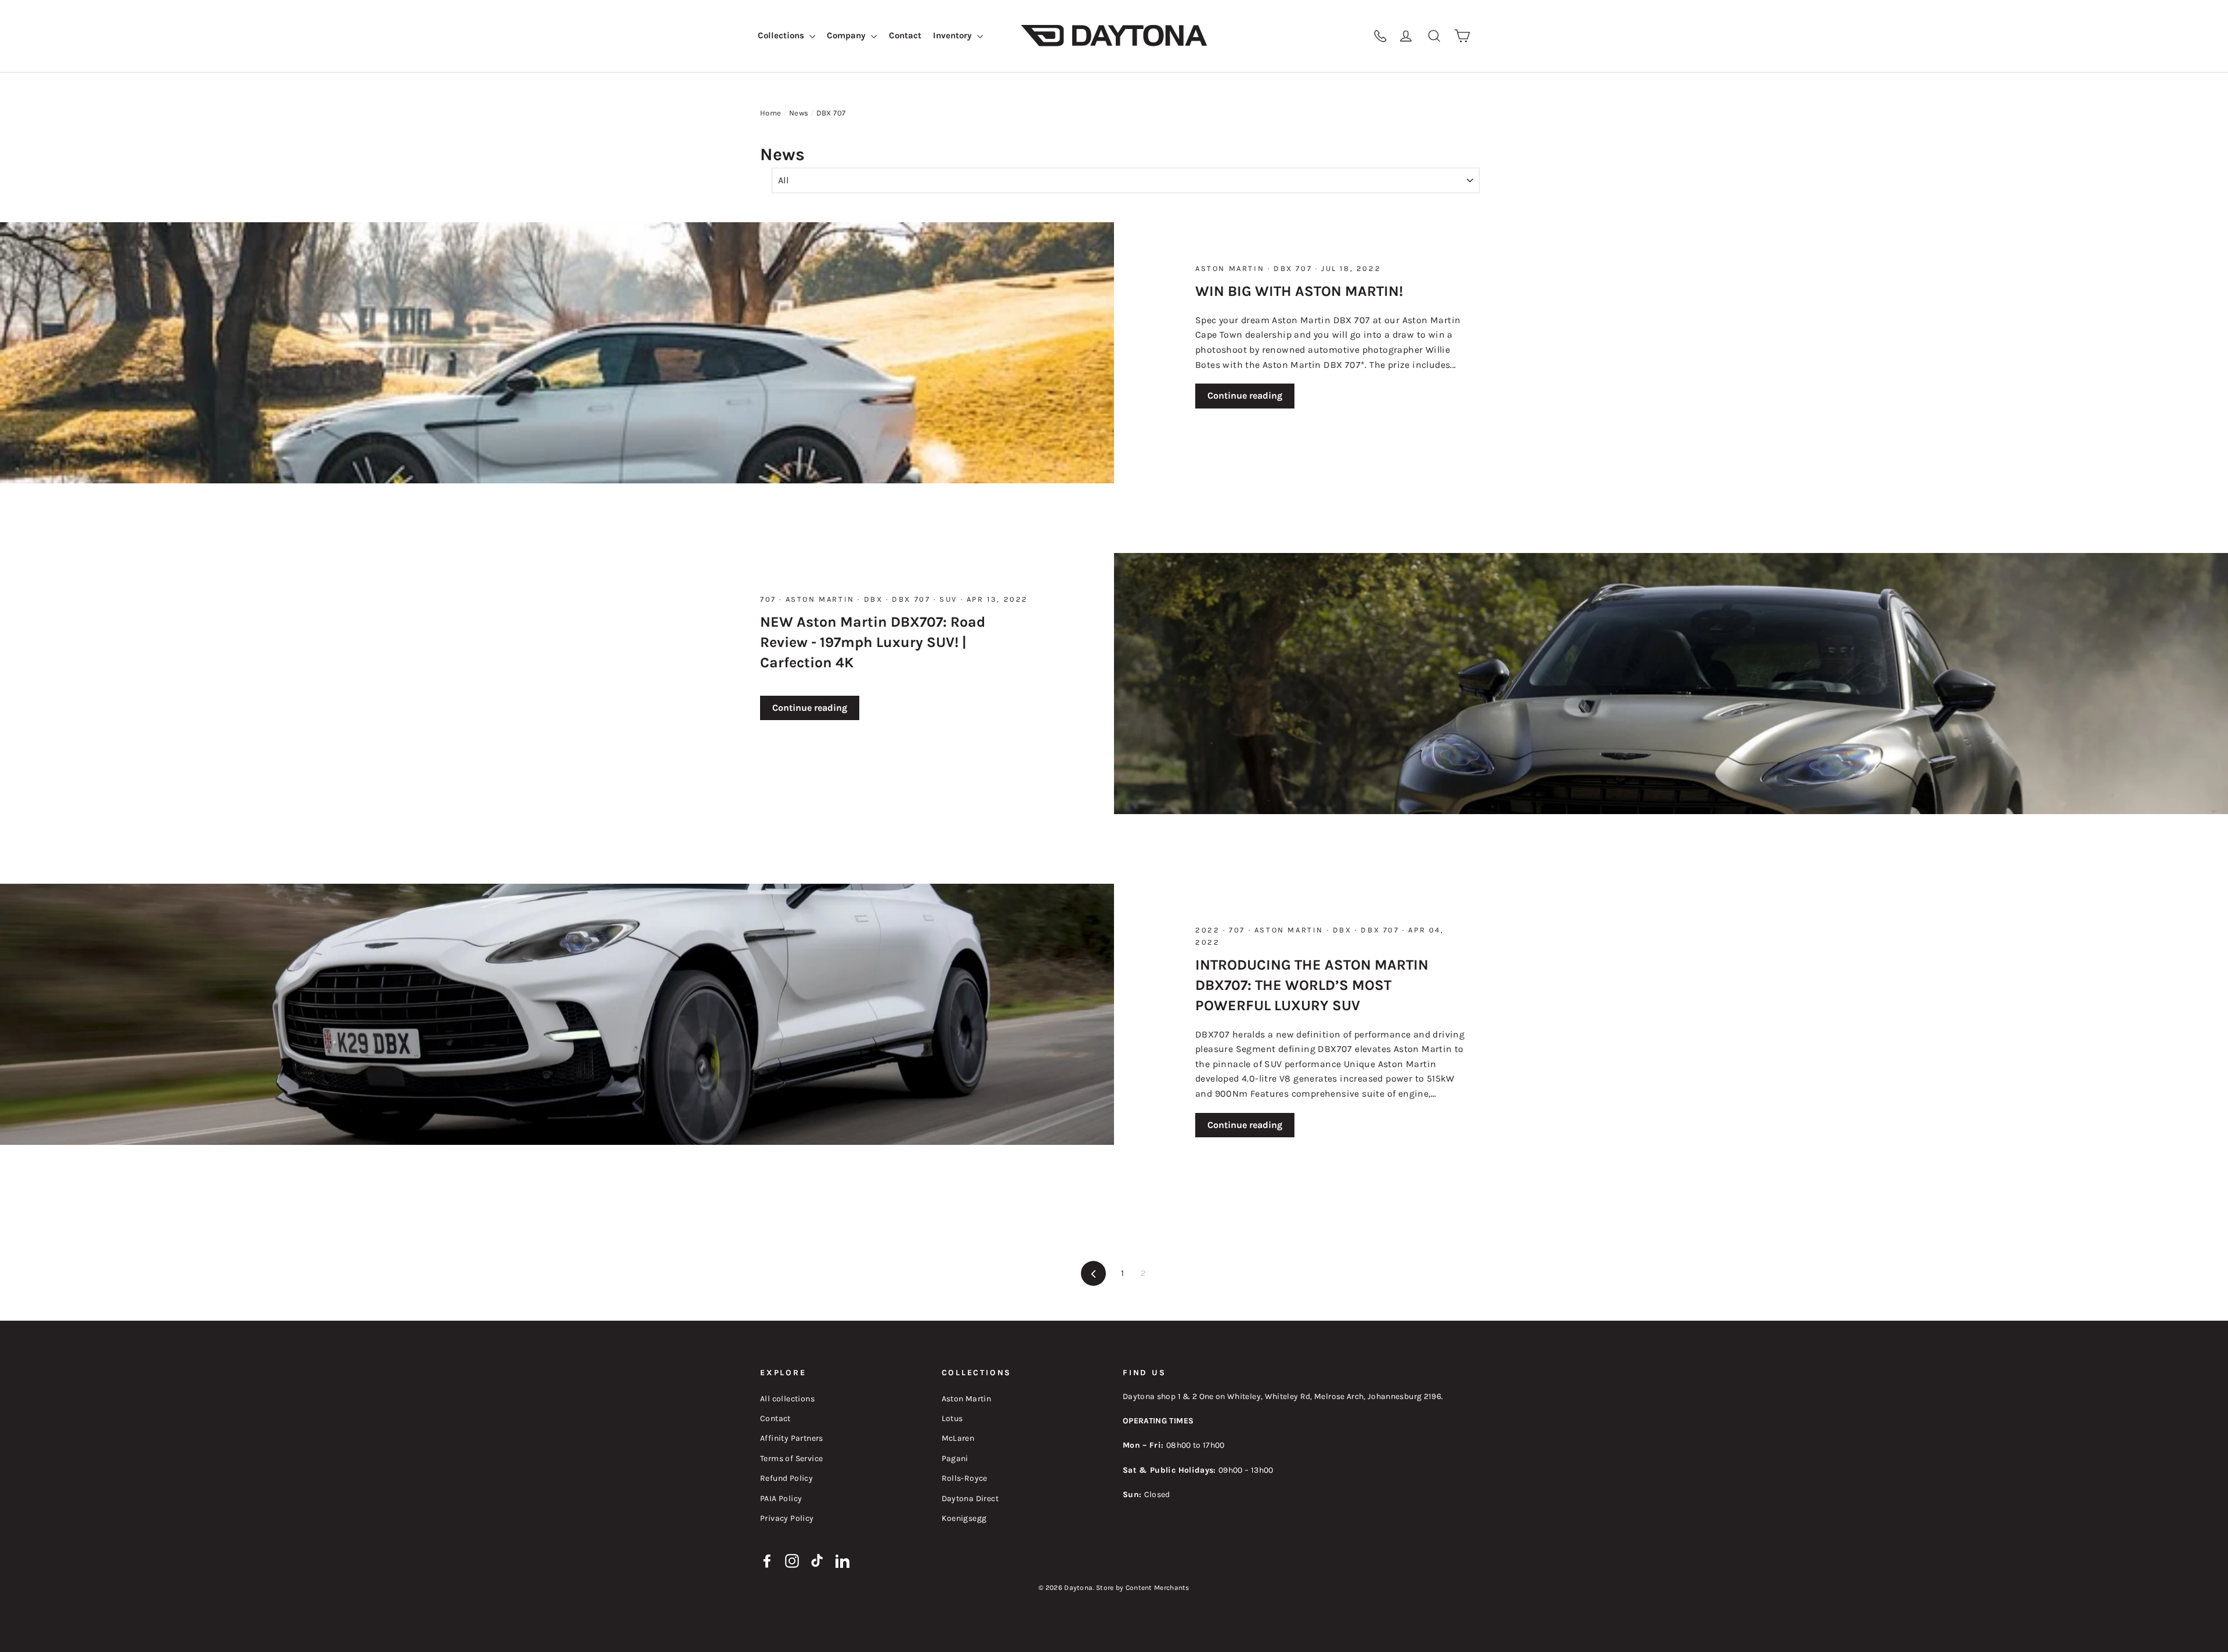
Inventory (954, 35)
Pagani (955, 1458)
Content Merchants (1158, 1588)
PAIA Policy (781, 1499)
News (799, 113)
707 (770, 599)
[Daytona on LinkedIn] (842, 1560)
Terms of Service (791, 1458)
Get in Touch (1333, 36)
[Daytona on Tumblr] (818, 1560)
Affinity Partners (792, 1438)
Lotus (952, 1418)
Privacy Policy (787, 1518)
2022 (1209, 930)
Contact (905, 35)
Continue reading (1245, 395)
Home (771, 113)
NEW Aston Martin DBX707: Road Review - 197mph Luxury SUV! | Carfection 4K (873, 642)
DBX (875, 599)
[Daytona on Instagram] (792, 1560)
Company (847, 35)
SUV (950, 599)
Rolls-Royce (965, 1478)
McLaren (958, 1438)
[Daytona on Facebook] (767, 1560)
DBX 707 (1294, 268)
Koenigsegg (964, 1518)
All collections (787, 1399)
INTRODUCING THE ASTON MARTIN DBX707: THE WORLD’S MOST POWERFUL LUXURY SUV (1312, 985)
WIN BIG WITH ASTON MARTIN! (1299, 291)
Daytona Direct (970, 1499)
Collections (782, 35)
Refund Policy (786, 1478)
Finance (1282, 36)
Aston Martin (1231, 268)
